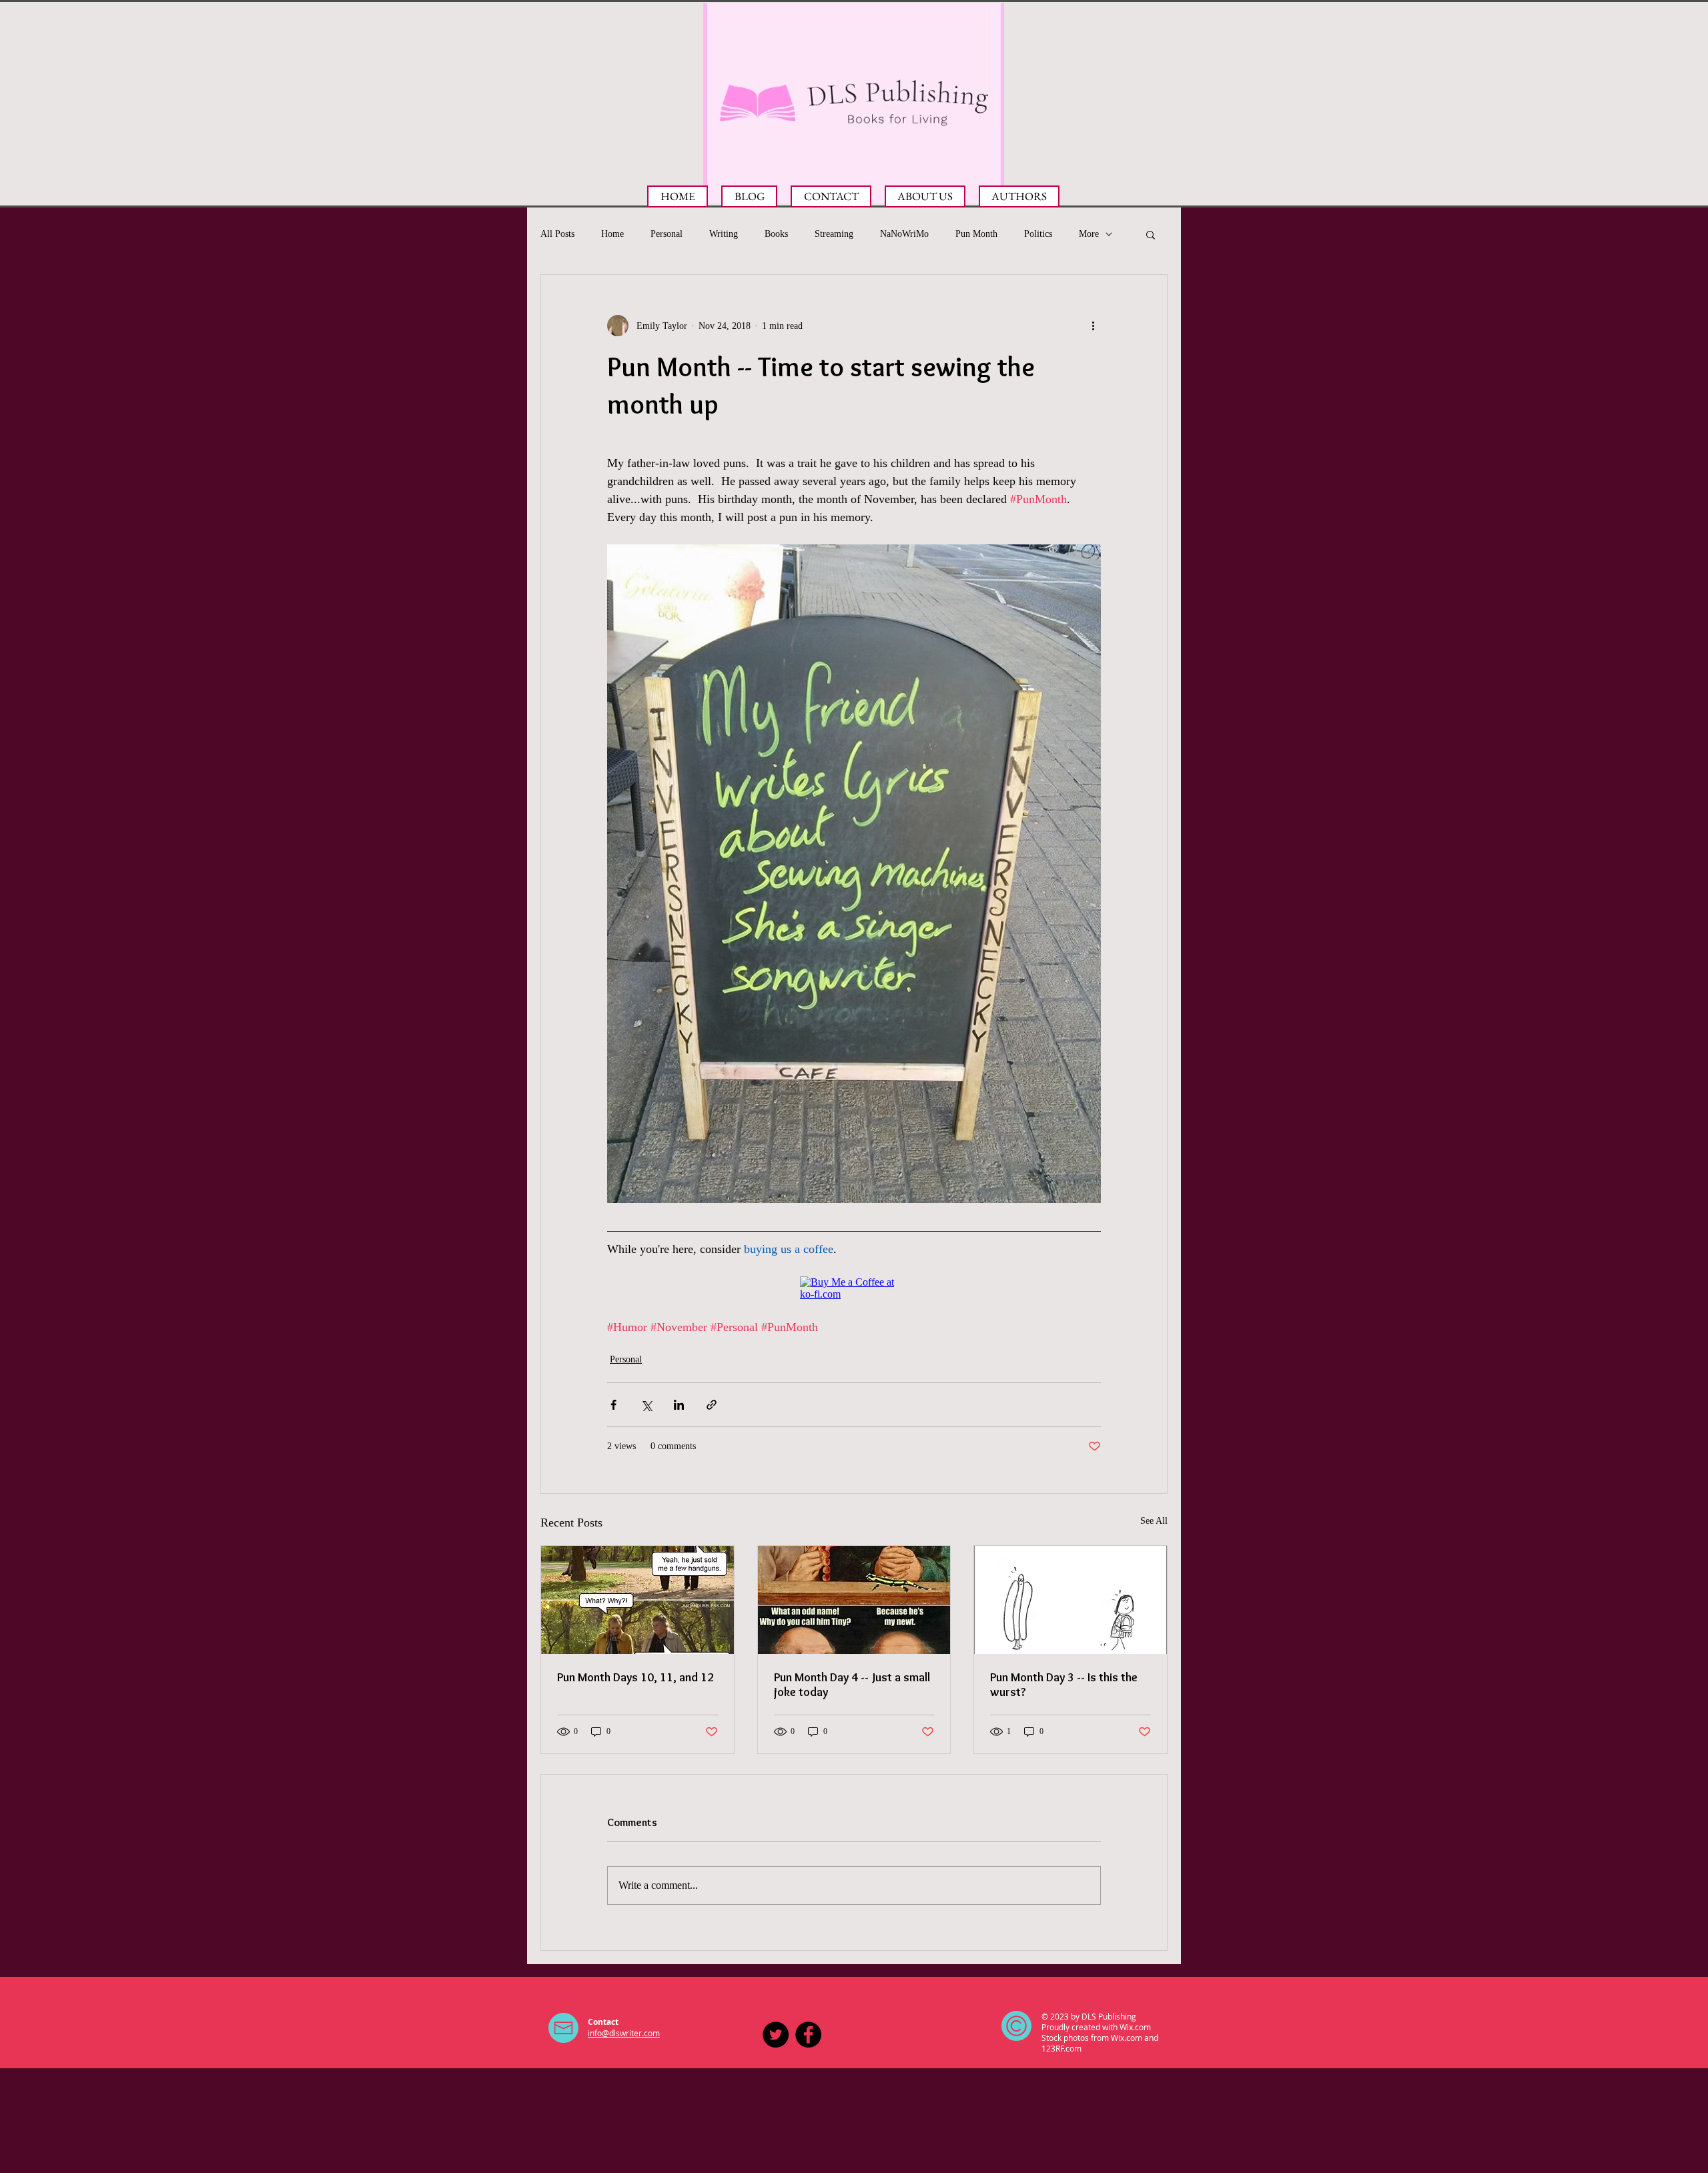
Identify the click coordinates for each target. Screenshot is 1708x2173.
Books (776, 234)
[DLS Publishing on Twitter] (776, 2035)
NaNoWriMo (904, 234)
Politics (1038, 234)
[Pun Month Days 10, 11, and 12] (637, 1600)
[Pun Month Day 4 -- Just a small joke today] (854, 1600)
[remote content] (854, 1288)
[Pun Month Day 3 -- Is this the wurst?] (1071, 1600)
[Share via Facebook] (613, 1405)
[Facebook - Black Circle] (808, 2035)
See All (1154, 1521)
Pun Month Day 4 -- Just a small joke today (852, 1685)
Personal (667, 234)
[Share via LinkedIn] (679, 1405)
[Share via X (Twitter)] (646, 1405)
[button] (1151, 234)
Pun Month (976, 234)
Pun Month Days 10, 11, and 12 (635, 1677)
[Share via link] (712, 1405)
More (1089, 234)
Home (612, 234)
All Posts (557, 234)
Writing (724, 234)
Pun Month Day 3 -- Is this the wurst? (1064, 1685)
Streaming (834, 234)
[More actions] (1093, 326)
